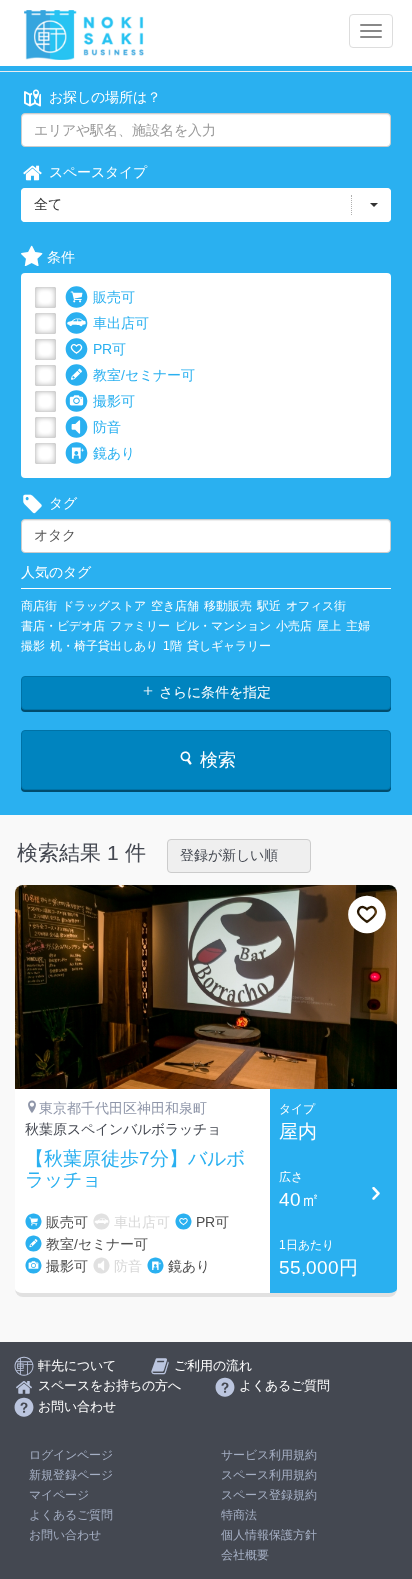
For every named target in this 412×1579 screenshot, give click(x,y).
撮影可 (114, 401)
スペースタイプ (98, 172)
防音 (107, 427)
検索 (215, 760)
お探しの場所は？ (105, 97)
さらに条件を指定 (213, 692)
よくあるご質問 (71, 1515)
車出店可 (121, 323)
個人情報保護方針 (269, 1535)
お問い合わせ (65, 1535)
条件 (61, 257)
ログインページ (71, 1455)
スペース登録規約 (269, 1495)
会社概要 (245, 1555)
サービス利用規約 (269, 1455)
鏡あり (114, 453)
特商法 (239, 1515)
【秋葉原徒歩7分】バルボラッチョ (135, 1169)
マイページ (59, 1495)
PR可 (109, 349)
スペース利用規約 (269, 1475)
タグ (63, 503)
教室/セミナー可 (144, 375)
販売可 (114, 297)
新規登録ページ (71, 1475)
